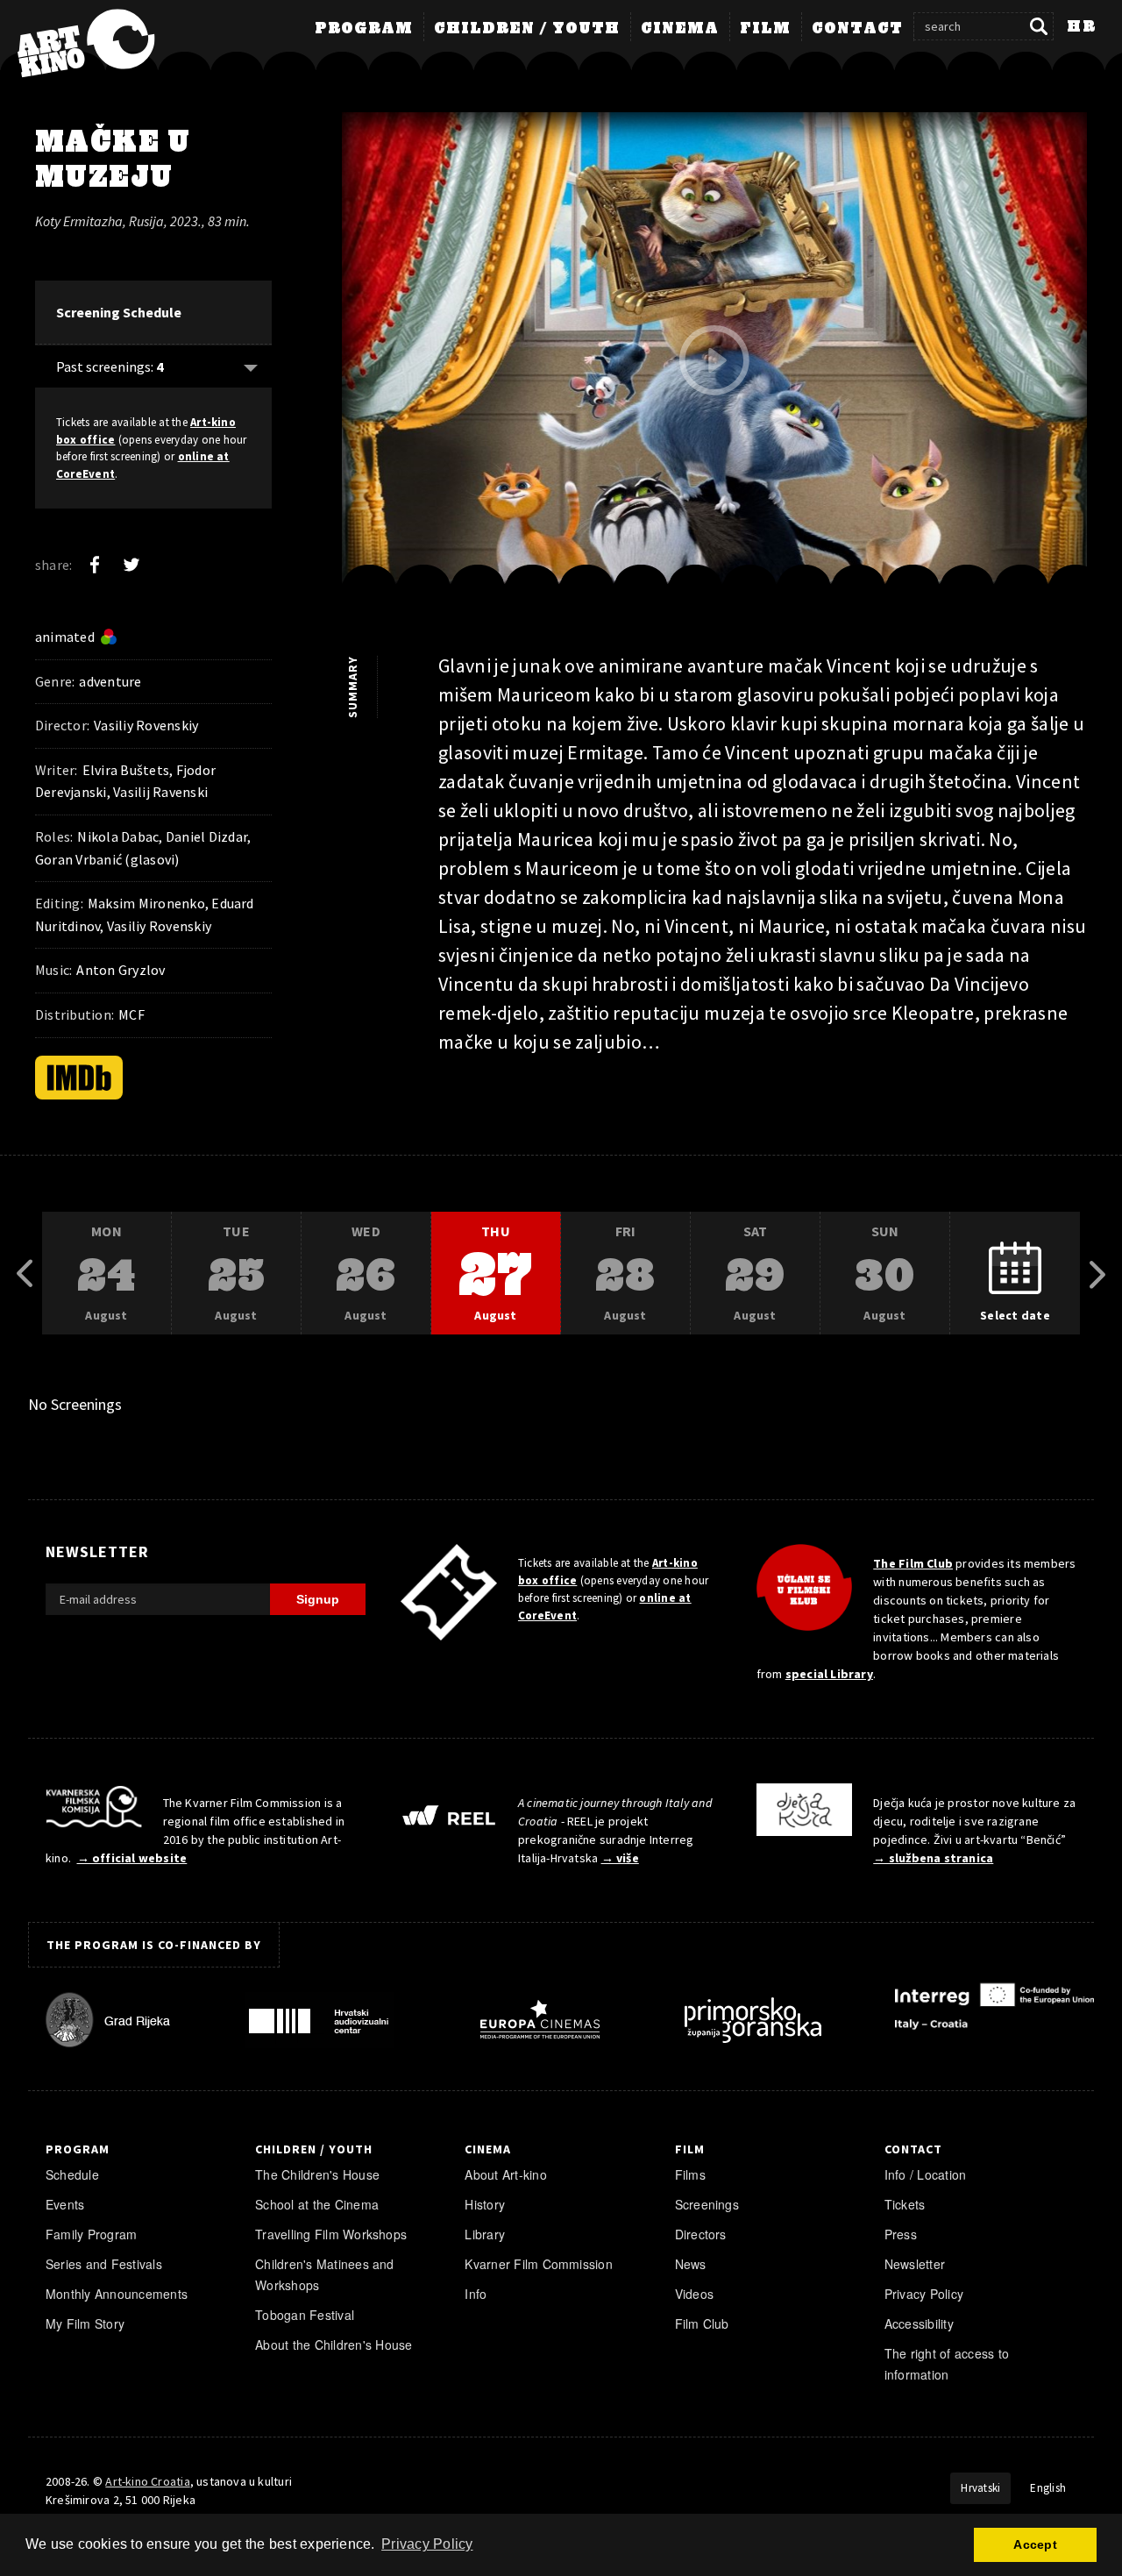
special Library (829, 1674)
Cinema (680, 29)
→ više (620, 1858)
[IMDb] (79, 1078)
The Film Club (913, 1563)
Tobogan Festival (305, 2315)
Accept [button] (1035, 2544)
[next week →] (1097, 1274)
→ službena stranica (933, 1858)
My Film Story (85, 2323)
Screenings (707, 2204)
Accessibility (919, 2323)
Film (765, 29)
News (691, 2264)
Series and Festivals (104, 2264)
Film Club (702, 2323)
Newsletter (915, 2264)
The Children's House (317, 2174)
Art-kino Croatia (147, 2481)
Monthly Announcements (117, 2294)
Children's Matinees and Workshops (325, 2274)
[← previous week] (25, 1274)
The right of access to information (947, 2364)
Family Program (91, 2234)
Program (364, 29)
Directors (701, 2234)
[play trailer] (714, 360)
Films (690, 2174)
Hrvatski (980, 2488)
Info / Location (926, 2174)
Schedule (72, 2174)
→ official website (132, 1858)
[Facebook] (95, 565)
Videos (694, 2294)
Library (485, 2234)
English (1048, 2488)
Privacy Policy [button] (427, 2544)
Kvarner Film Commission (539, 2264)
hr (1081, 27)
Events (65, 2204)
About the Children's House (334, 2345)
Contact (857, 29)
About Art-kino (505, 2174)
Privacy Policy (924, 2294)
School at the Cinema (317, 2204)
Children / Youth (527, 29)
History (485, 2204)
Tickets (905, 2204)
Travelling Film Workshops (331, 2234)
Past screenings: (110, 366)
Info (476, 2294)
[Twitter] (131, 565)
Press (901, 2234)
